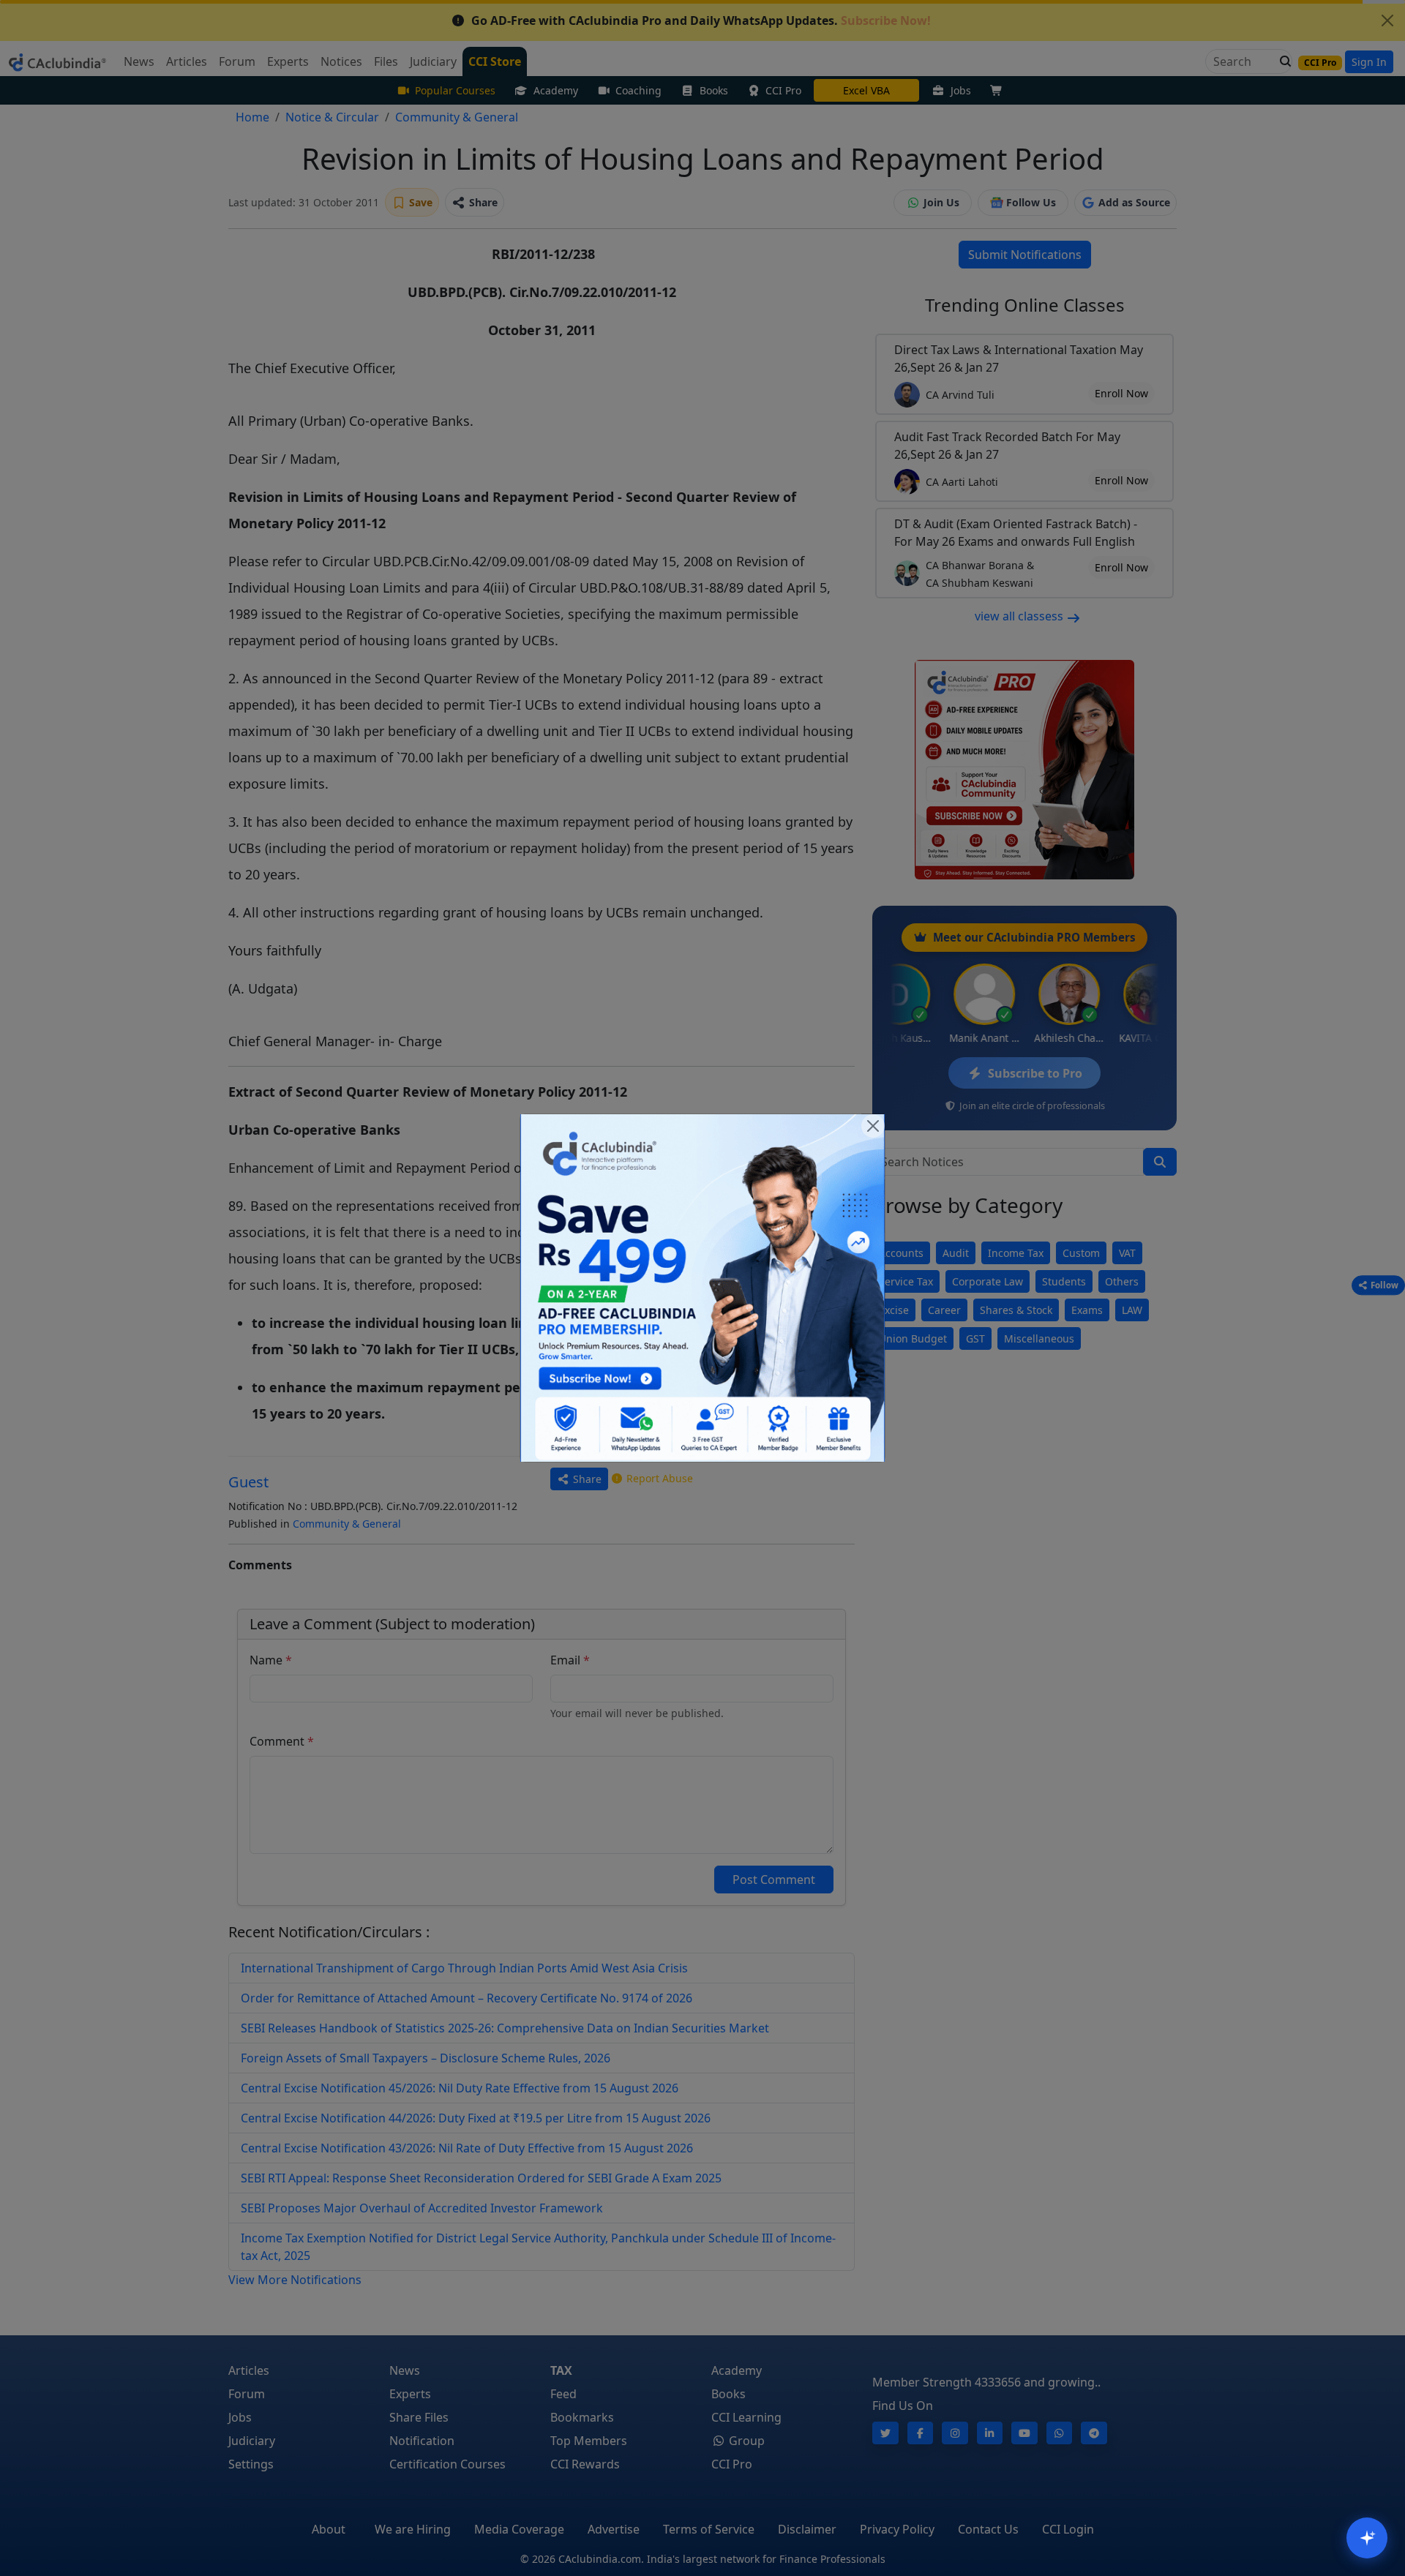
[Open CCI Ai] (1367, 2538)
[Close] (873, 1126)
